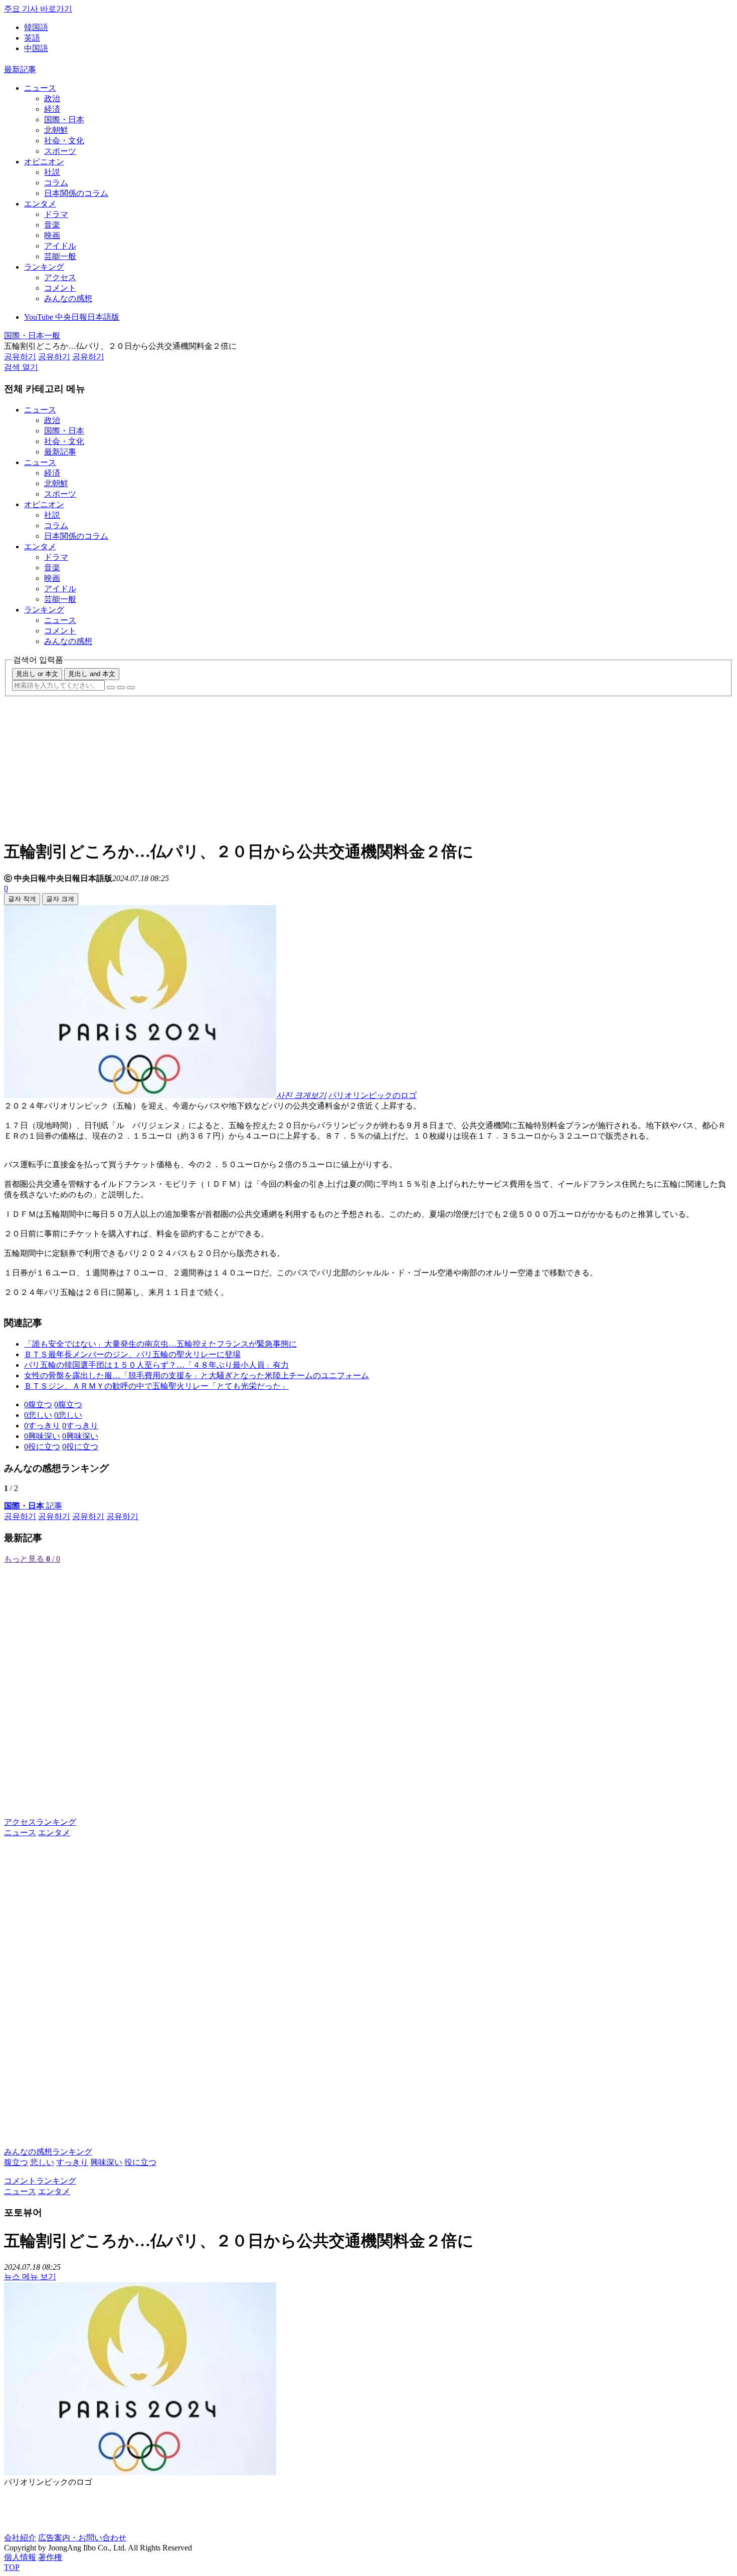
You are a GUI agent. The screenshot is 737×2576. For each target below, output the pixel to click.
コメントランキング (40, 2181)
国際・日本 (64, 120)
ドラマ (56, 214)
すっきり (72, 2162)
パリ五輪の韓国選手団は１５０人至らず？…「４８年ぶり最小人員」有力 (156, 1365)
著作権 (50, 2557)
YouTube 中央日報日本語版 (72, 317)
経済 (52, 109)
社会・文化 (64, 141)
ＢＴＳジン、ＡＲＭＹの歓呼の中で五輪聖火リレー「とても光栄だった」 (156, 1386)
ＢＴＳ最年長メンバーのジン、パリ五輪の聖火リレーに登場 (132, 1354)
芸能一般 (60, 256)
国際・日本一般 (32, 336)
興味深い (106, 2162)
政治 (52, 98)
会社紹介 (20, 2538)
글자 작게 (22, 899)
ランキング (44, 267)
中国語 (36, 48)
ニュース (40, 88)
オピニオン (44, 162)
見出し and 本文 (92, 674)
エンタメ (40, 204)
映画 (52, 235)
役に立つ (140, 2162)
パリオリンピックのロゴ (373, 1095)
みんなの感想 (68, 298)
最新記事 (20, 69)
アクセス (60, 277)
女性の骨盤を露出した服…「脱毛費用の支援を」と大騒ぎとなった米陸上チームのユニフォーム (197, 1375)
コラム (56, 183)
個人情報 (20, 2557)
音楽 (52, 225)
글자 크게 (60, 899)
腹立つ (16, 2162)
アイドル (60, 246)
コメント (60, 288)
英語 (32, 38)
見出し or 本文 (37, 674)
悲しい (42, 2162)
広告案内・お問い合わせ (82, 2538)
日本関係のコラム (76, 193)
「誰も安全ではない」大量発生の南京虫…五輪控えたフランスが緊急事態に (160, 1344)
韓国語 (36, 27)
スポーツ (60, 151)
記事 (33, 1506)
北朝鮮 (56, 130)
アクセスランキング (40, 1822)
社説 (52, 172)
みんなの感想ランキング (48, 2152)
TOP (12, 2567)
